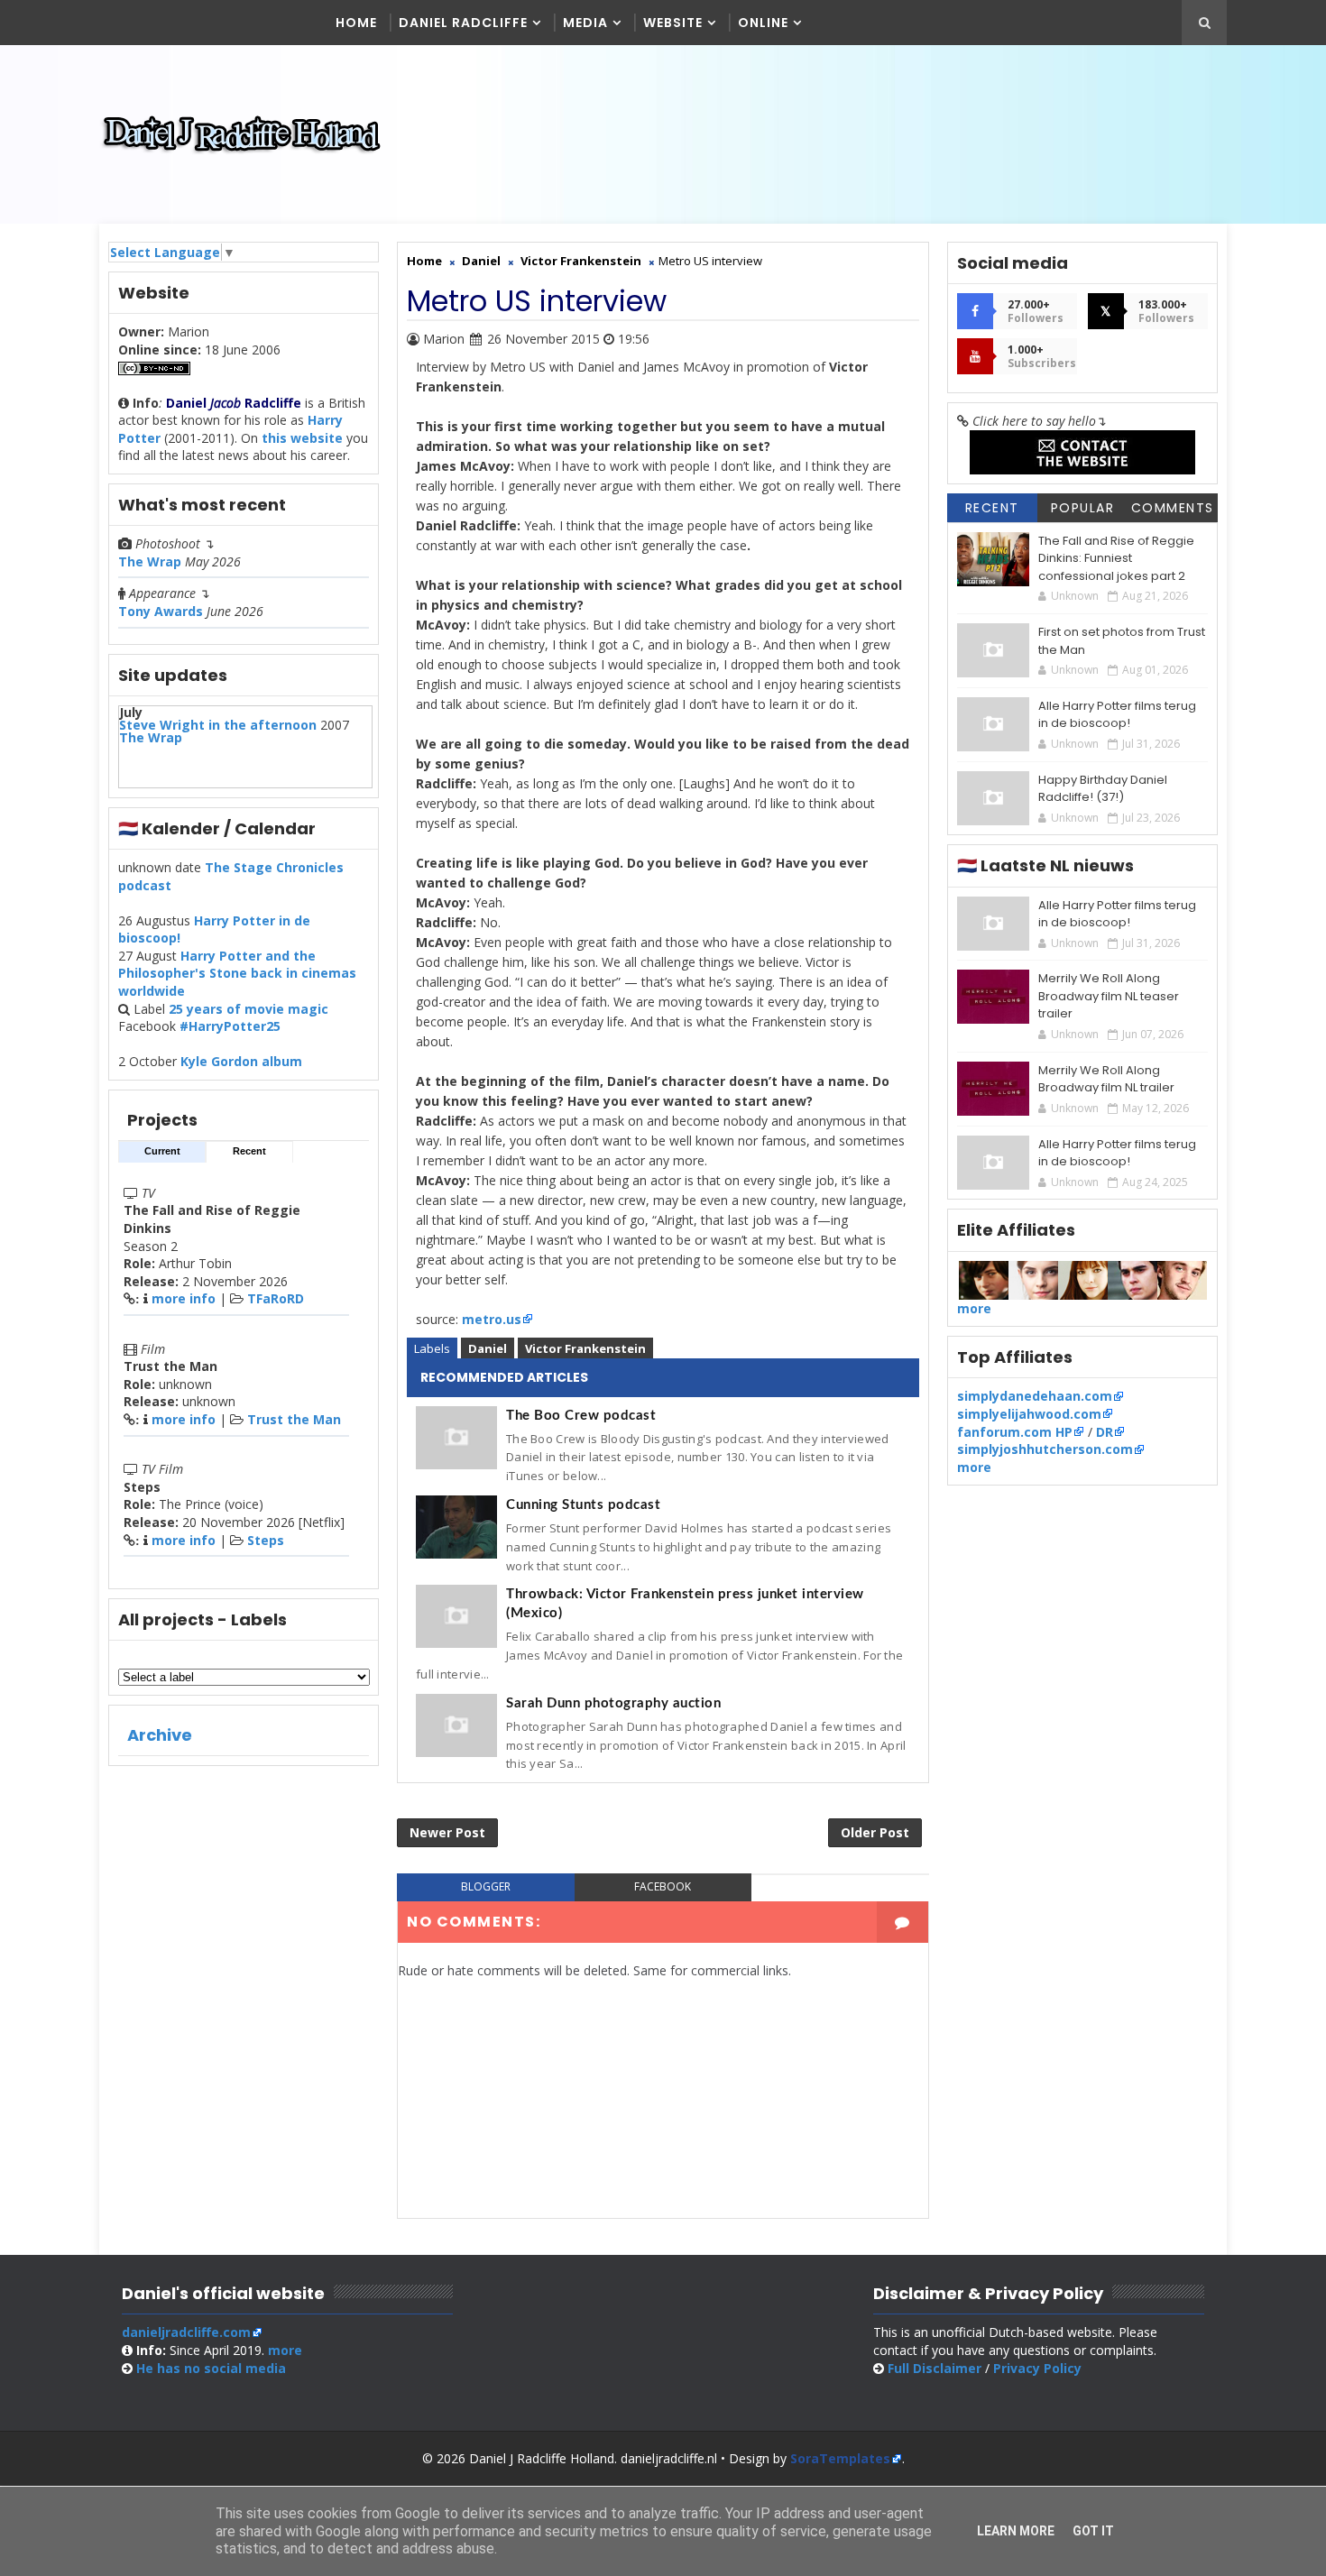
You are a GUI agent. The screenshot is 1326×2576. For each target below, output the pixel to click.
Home (356, 23)
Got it (1093, 2531)
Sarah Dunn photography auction (613, 1703)
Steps (266, 1540)
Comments (1173, 508)
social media (211, 2368)
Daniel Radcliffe (463, 23)
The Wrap (150, 561)
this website (302, 438)
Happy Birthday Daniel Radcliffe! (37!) (1103, 789)
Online (763, 23)
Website (673, 23)
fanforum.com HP (1015, 1432)
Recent (249, 1151)
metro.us (492, 1319)
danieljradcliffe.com (186, 2332)
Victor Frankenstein (585, 1348)
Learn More (1016, 2531)
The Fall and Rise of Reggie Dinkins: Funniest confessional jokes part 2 (1116, 558)
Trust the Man (294, 1419)
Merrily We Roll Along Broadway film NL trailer (1106, 1079)
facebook (663, 1886)
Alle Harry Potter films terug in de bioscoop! (1117, 715)
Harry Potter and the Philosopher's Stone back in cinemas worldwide (237, 973)
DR (1105, 1432)
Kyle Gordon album (241, 1061)
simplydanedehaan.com (1035, 1396)
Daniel (488, 1348)
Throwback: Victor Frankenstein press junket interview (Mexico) (685, 1604)
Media (585, 23)
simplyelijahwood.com (1029, 1414)
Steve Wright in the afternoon (218, 725)
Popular (1083, 508)
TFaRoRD (276, 1298)
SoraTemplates (840, 2458)
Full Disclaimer (935, 2368)
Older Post (875, 1832)
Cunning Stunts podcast (583, 1505)
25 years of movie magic (249, 1009)
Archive (160, 1735)
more (974, 1308)
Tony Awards (161, 611)
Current (162, 1151)
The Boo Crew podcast (581, 1416)
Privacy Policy (1037, 2368)
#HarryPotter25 (230, 1026)
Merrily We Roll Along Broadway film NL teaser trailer (1109, 996)
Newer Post (447, 1832)
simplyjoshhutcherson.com (1045, 1449)
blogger (486, 1886)
